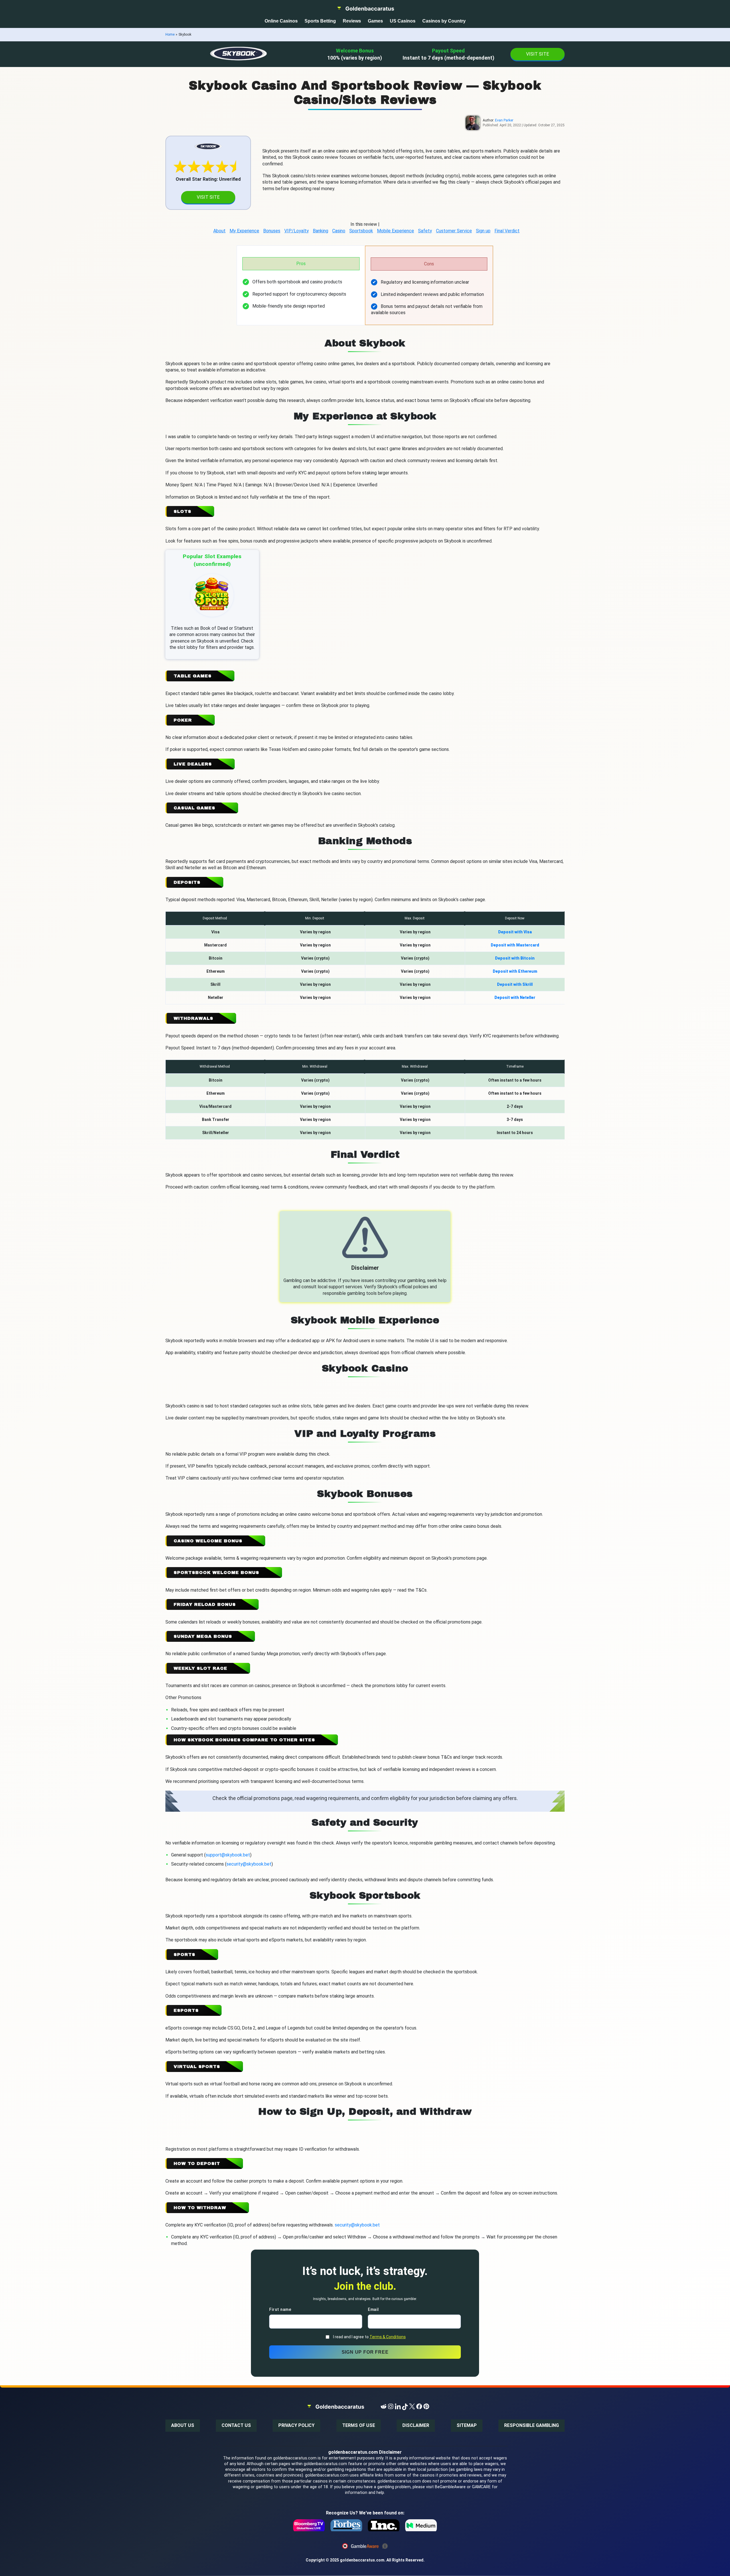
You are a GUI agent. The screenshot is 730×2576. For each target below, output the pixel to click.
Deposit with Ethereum (515, 971)
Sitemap (467, 2425)
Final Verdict (507, 231)
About (219, 231)
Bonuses (272, 231)
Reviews (352, 21)
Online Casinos (281, 21)
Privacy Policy (296, 2425)
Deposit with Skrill (515, 984)
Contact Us (236, 2425)
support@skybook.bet (228, 1855)
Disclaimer (416, 2425)
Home (170, 34)
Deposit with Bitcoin (515, 958)
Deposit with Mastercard (515, 945)
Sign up (483, 231)
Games (375, 21)
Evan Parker (504, 120)
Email (373, 2310)
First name (280, 2310)
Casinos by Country (444, 21)
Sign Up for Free (365, 2352)
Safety (425, 231)
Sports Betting (320, 21)
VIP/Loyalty (297, 231)
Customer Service (454, 231)
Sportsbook (361, 231)
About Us (183, 2425)
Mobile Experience (396, 231)
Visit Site (538, 54)
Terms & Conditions (388, 2337)
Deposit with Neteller (515, 998)
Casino (339, 231)
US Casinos (403, 21)
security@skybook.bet (249, 1864)
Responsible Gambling (532, 2425)
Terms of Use (359, 2425)
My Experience (244, 231)
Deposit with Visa (515, 932)
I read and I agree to (369, 2337)
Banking (321, 231)
